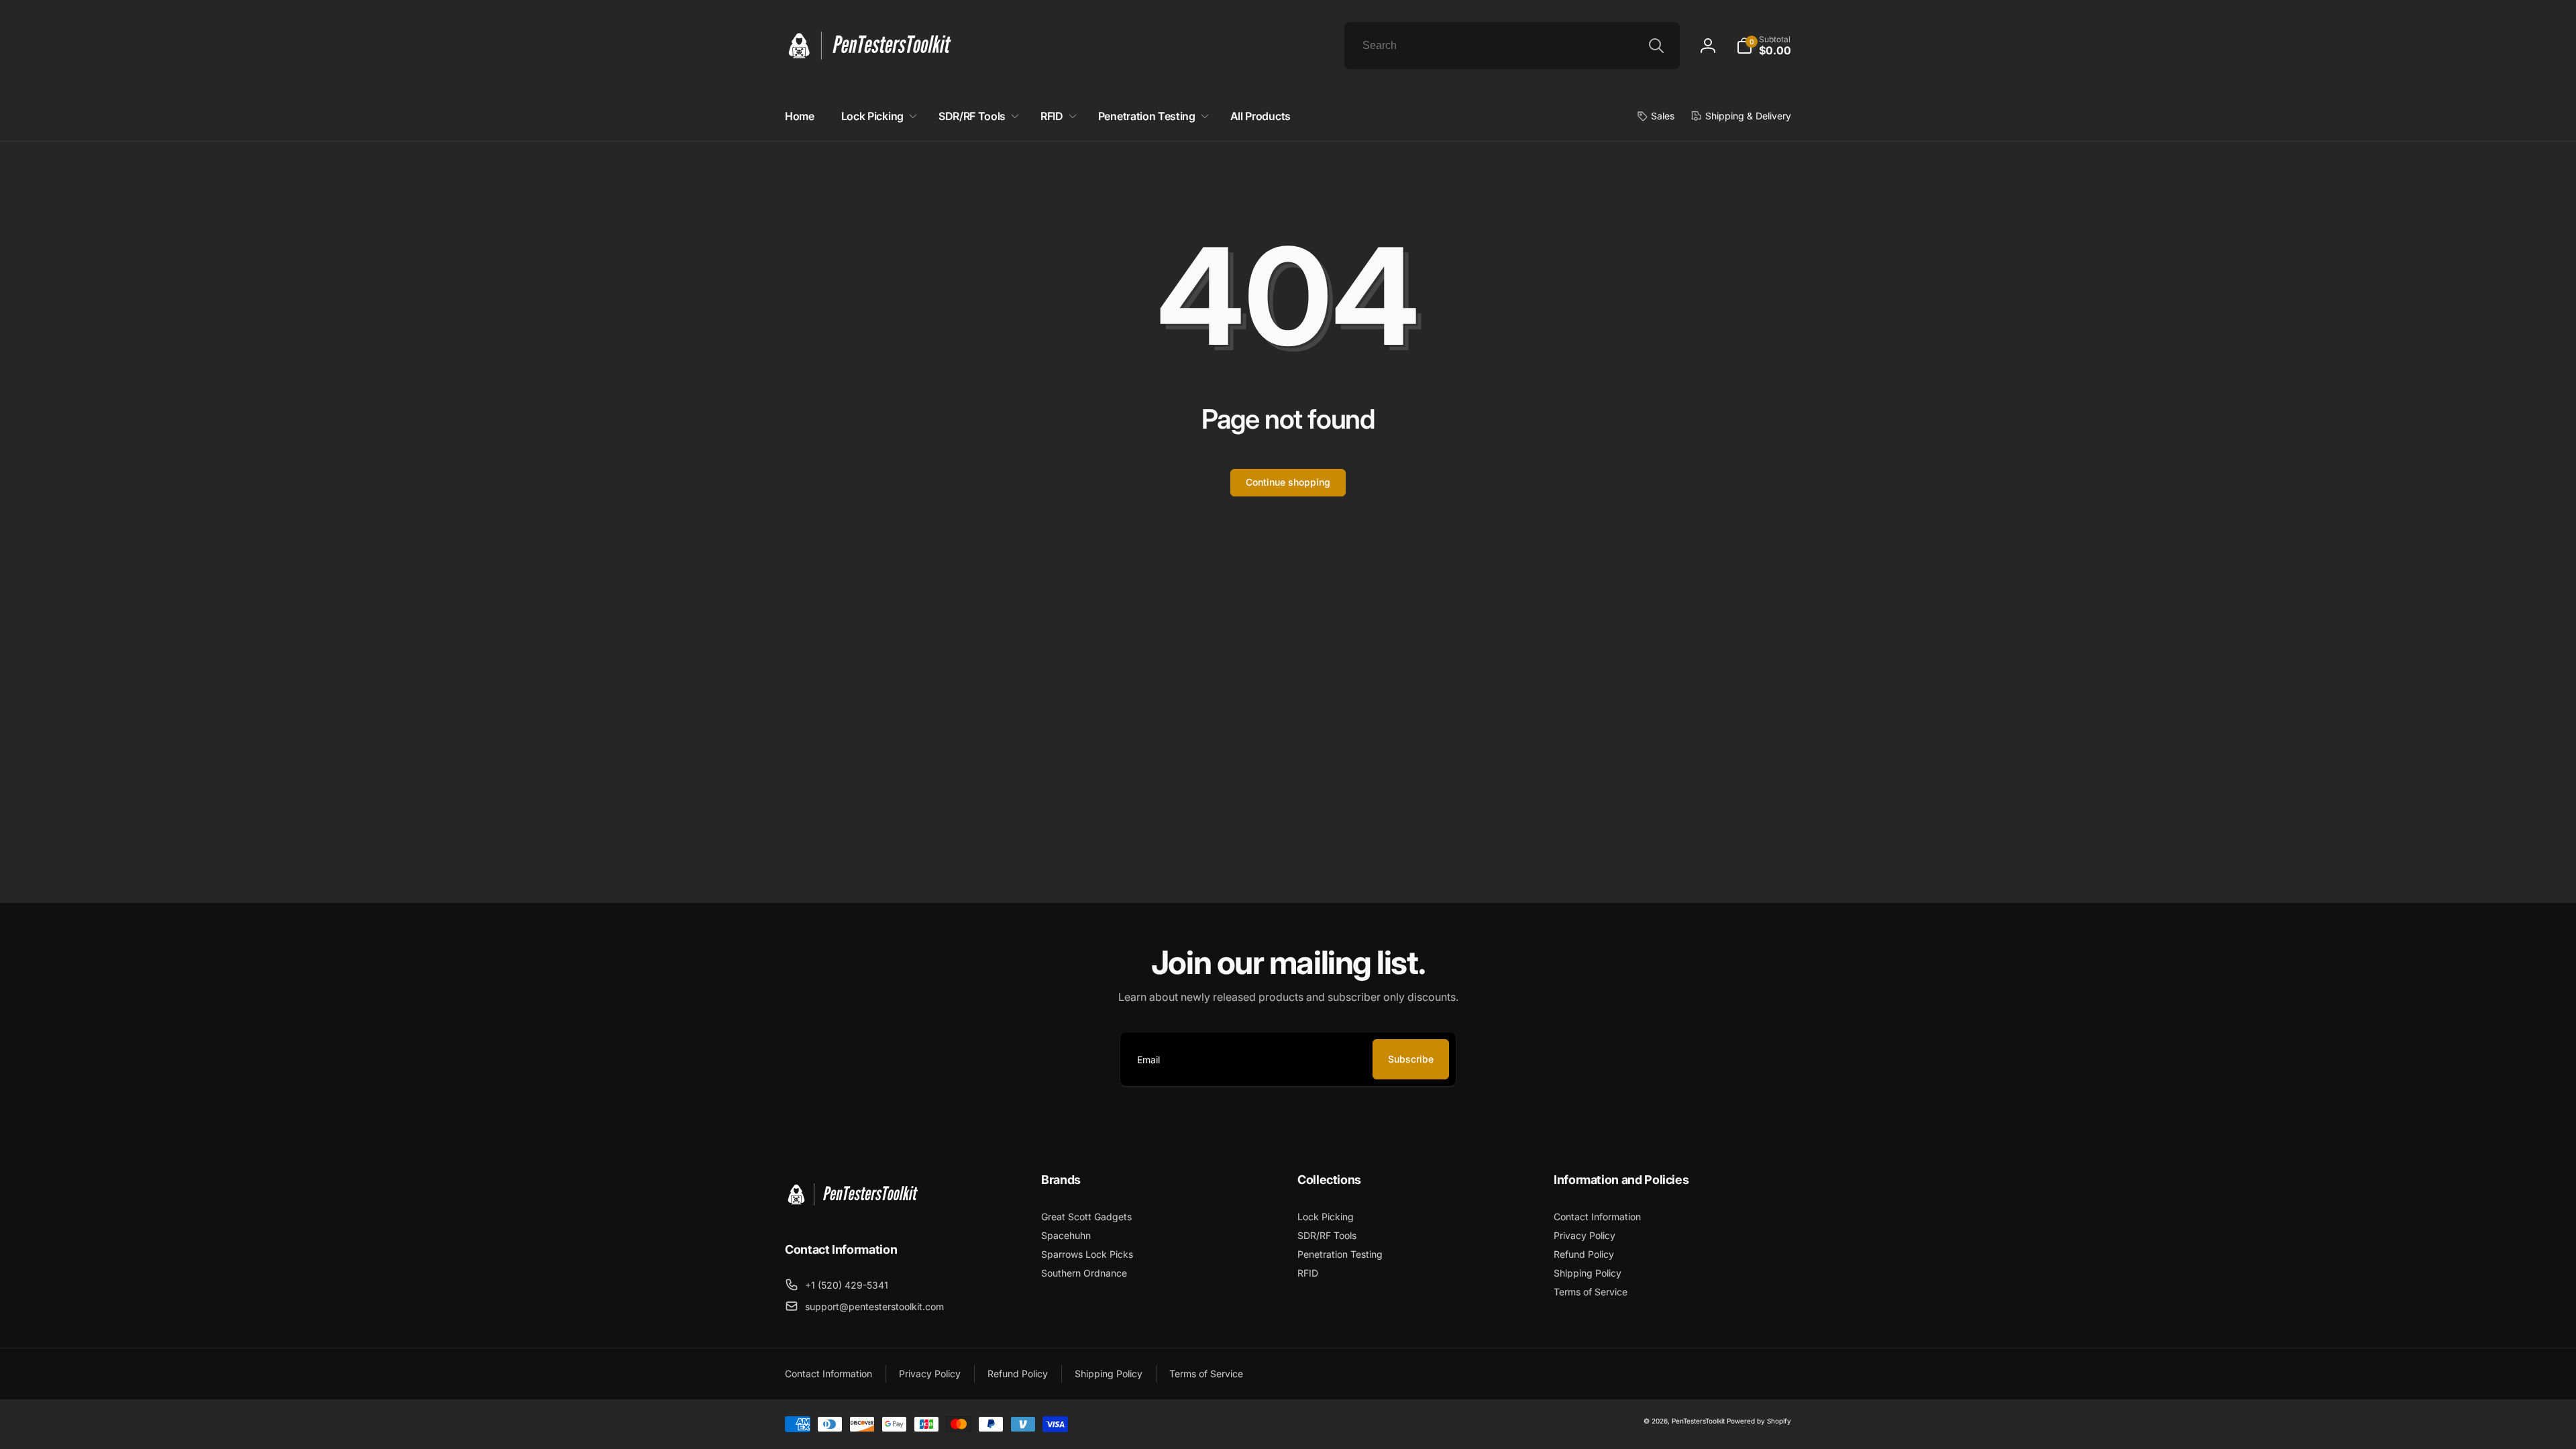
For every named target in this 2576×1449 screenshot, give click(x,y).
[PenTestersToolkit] (852, 1213)
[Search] (1656, 46)
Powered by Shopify (1759, 1421)
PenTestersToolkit (1698, 1421)
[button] (1764, 46)
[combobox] (1512, 46)
